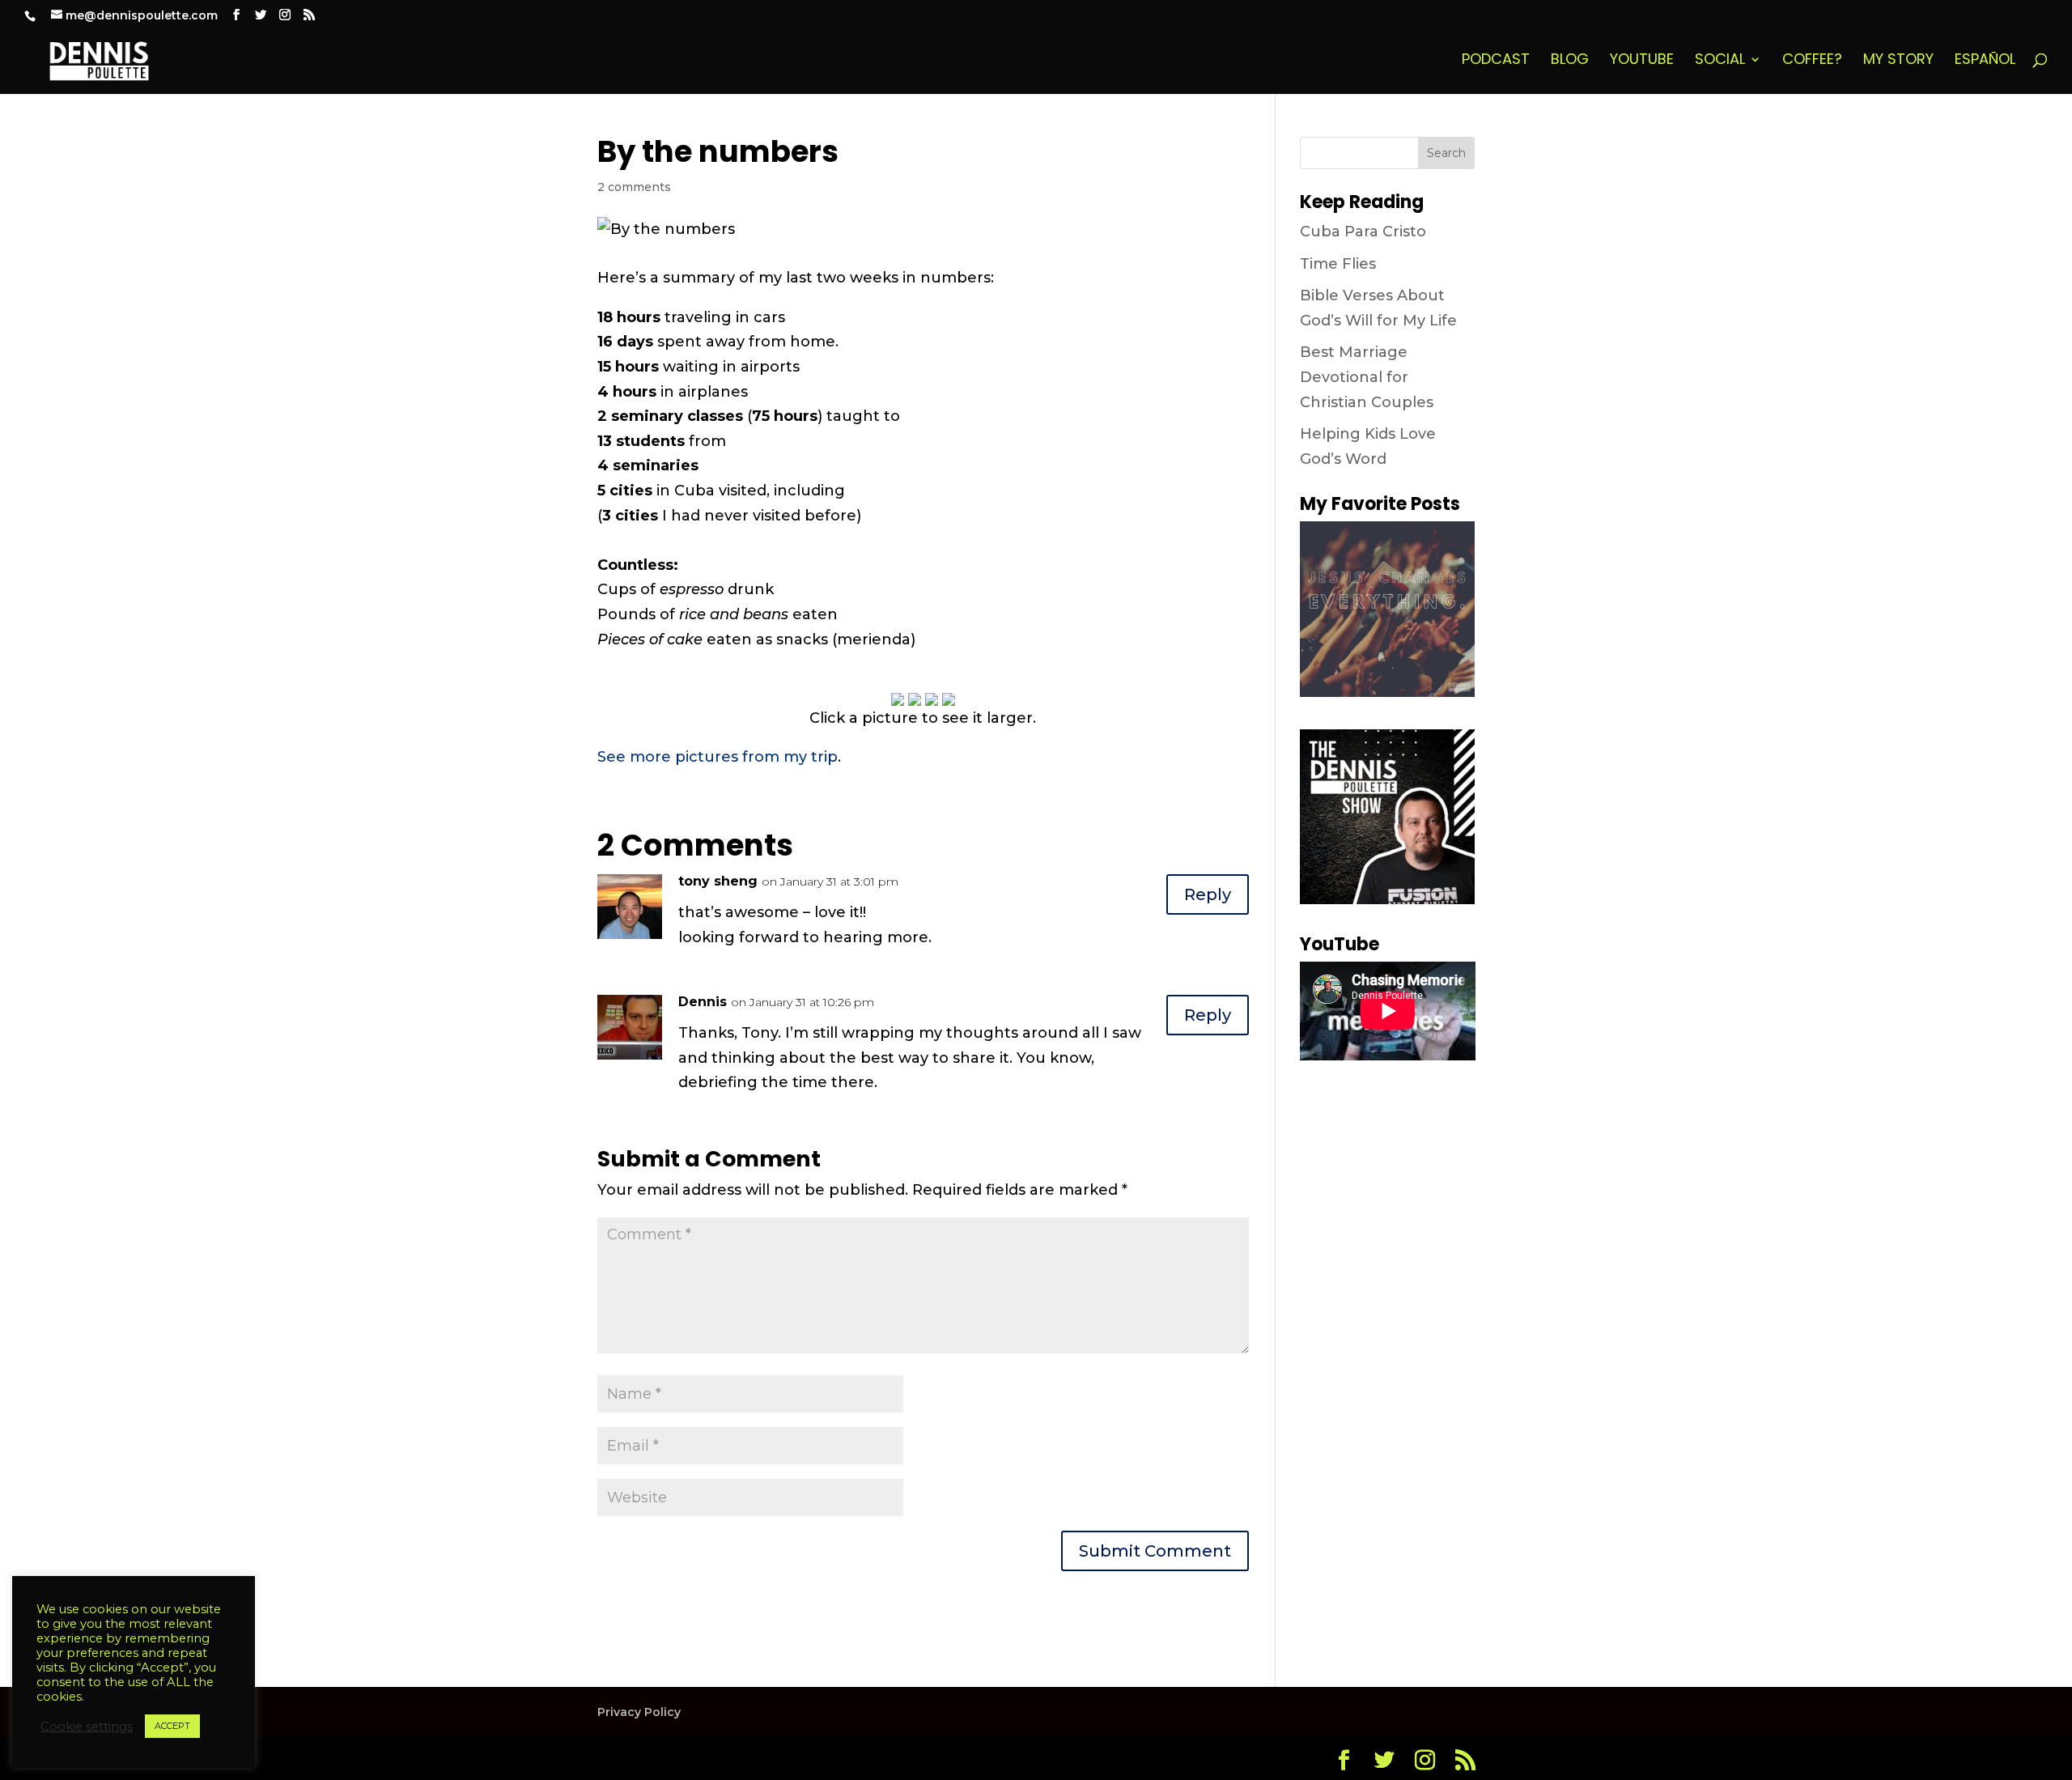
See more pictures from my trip (718, 757)
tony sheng (718, 881)
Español (1985, 61)
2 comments (634, 187)
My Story (1898, 61)
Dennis (703, 1002)
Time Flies (1338, 264)
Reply (1208, 894)
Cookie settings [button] (87, 1727)
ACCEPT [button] (172, 1726)
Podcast (1496, 61)
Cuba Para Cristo (1363, 232)
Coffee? (1812, 61)
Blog (1570, 61)
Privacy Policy (639, 1712)
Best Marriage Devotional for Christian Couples (1367, 377)
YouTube (1642, 61)
